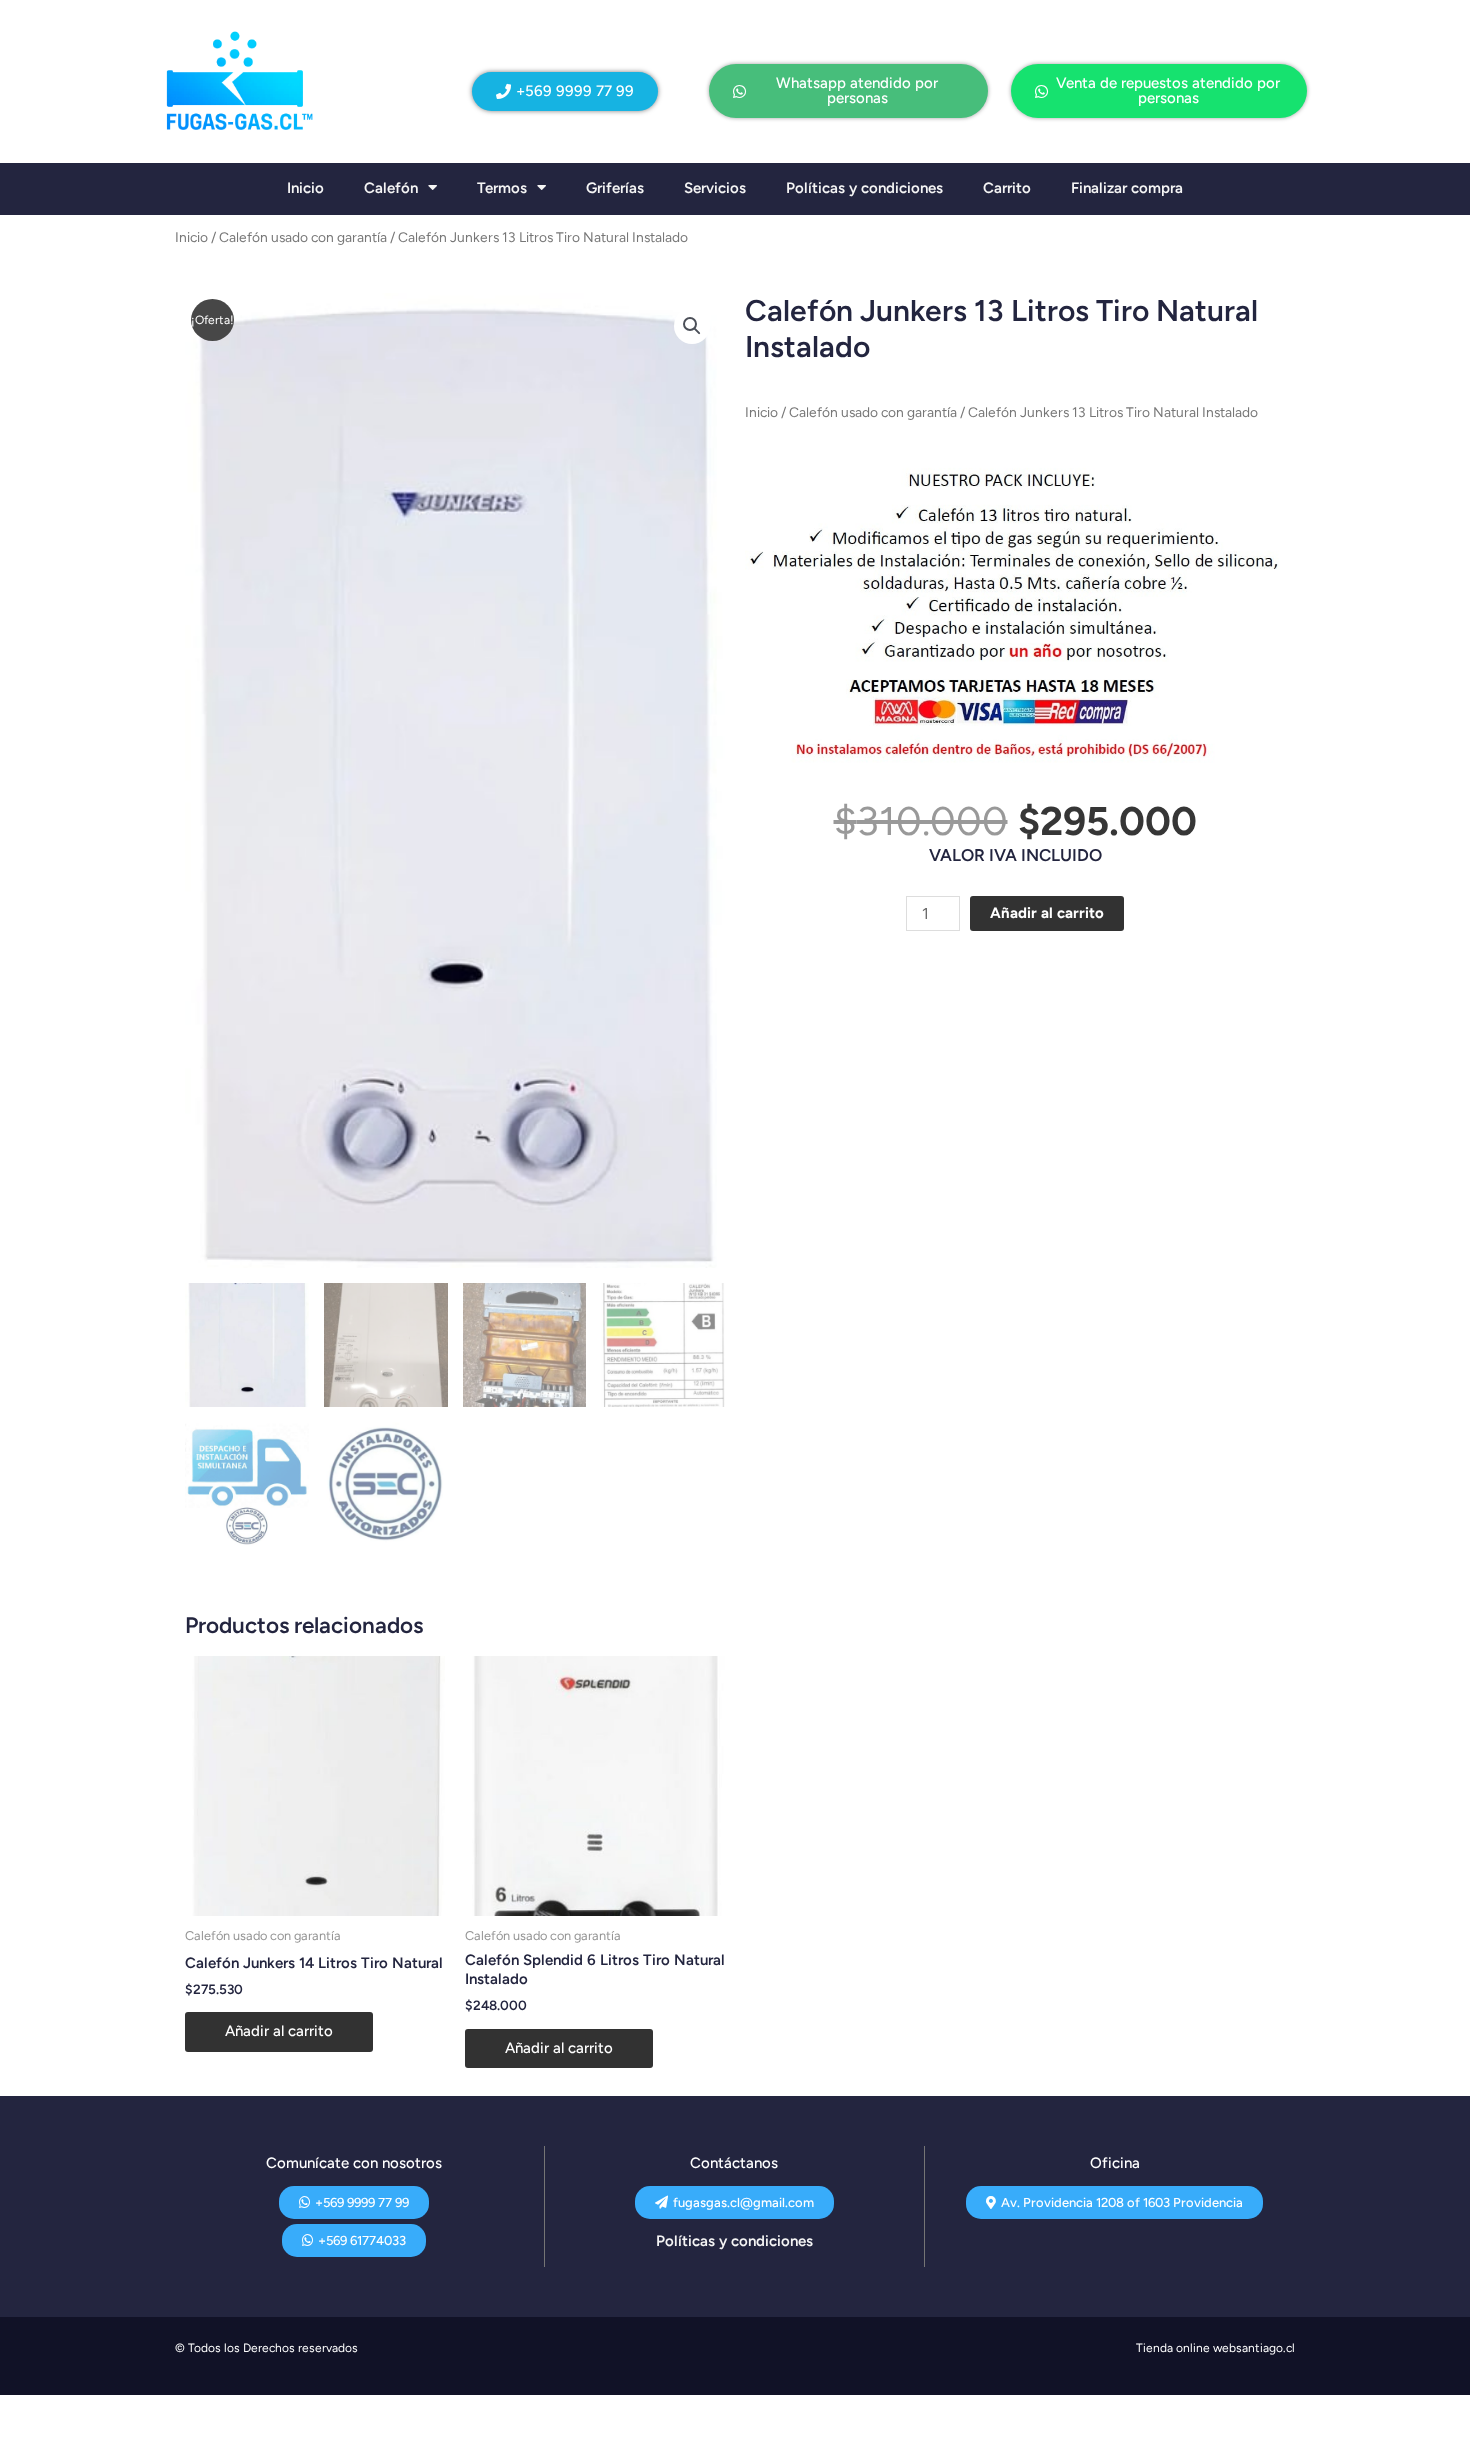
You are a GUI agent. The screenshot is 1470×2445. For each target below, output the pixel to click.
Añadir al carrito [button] (279, 2031)
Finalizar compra (1127, 188)
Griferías (615, 188)
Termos (502, 188)
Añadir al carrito (1047, 913)
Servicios (715, 188)
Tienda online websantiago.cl (1215, 2348)
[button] (692, 326)
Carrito (1007, 188)
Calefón (391, 188)
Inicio (305, 188)
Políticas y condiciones (864, 188)
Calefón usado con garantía (303, 237)
